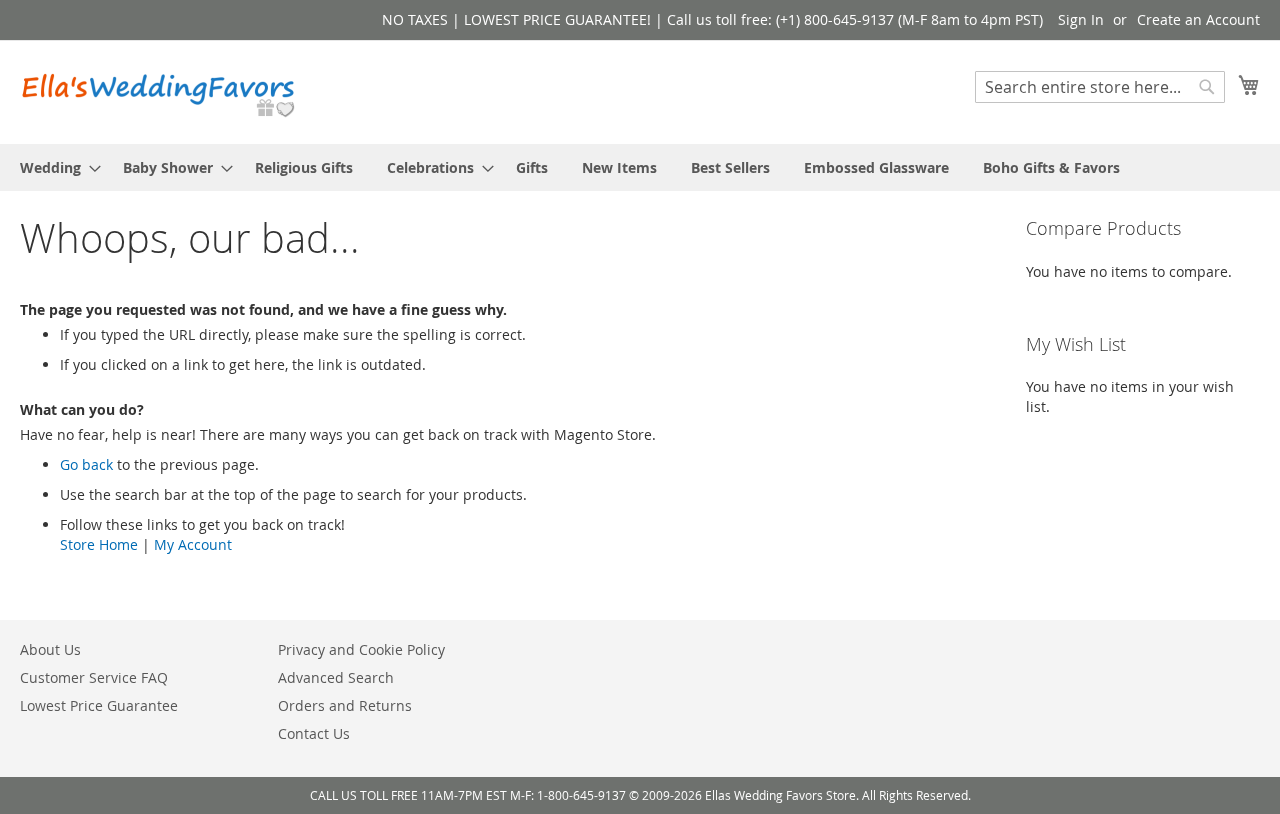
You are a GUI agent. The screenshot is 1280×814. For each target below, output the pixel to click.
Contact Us (314, 733)
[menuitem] (54, 167)
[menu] (640, 167)
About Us (50, 649)
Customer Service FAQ (94, 677)
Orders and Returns (345, 705)
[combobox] (1100, 87)
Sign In (1081, 19)
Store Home (99, 544)
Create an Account (1198, 19)
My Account (193, 544)
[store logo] (160, 91)
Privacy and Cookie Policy (361, 649)
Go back (86, 464)
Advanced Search (336, 677)
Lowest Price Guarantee (99, 705)
